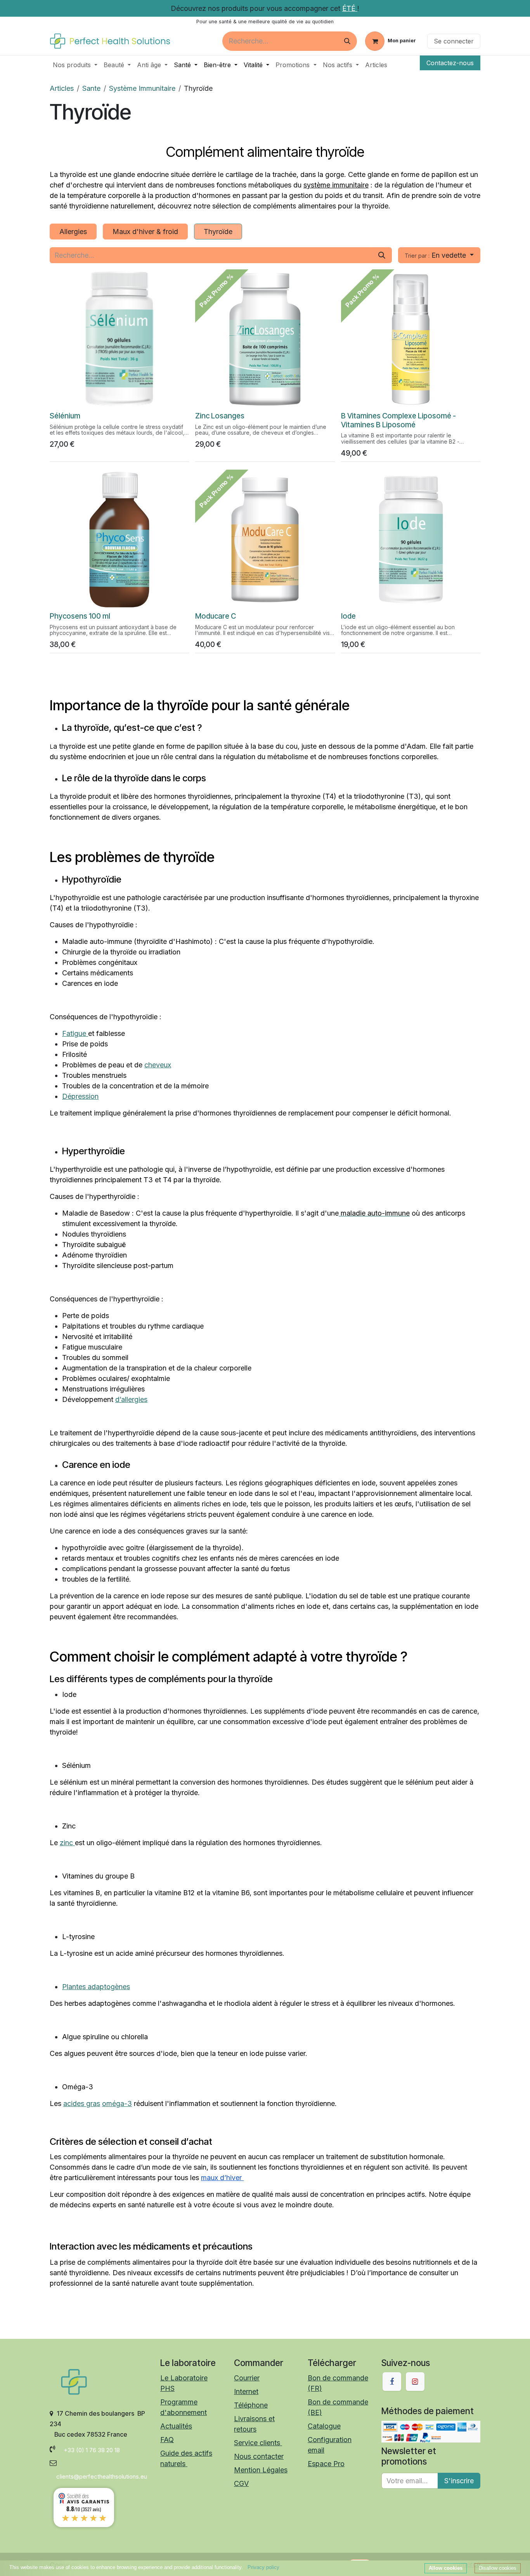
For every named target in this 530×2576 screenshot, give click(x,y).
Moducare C (216, 616)
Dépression (80, 1096)
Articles (62, 88)
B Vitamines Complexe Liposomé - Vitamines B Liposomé (398, 420)
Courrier (247, 2378)
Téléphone (251, 2405)
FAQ (167, 2440)
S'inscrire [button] (459, 2481)
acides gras (82, 2103)
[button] (439, 255)
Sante (91, 88)
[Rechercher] (347, 41)
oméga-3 (117, 2103)
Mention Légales (261, 2470)
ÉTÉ (350, 8)
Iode (348, 616)
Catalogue (324, 2426)
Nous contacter (259, 2456)
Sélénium (65, 416)
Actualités (176, 2426)
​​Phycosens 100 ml (80, 616)
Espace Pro (326, 2464)
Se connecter (454, 41)
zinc (67, 1843)
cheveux (158, 1065)
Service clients (258, 2443)
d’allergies (131, 1399)
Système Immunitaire (142, 88)
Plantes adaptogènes (96, 1987)
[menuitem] (75, 65)
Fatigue (75, 1033)
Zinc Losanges (220, 416)
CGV (241, 2483)
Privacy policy (263, 2567)
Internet (246, 2391)
